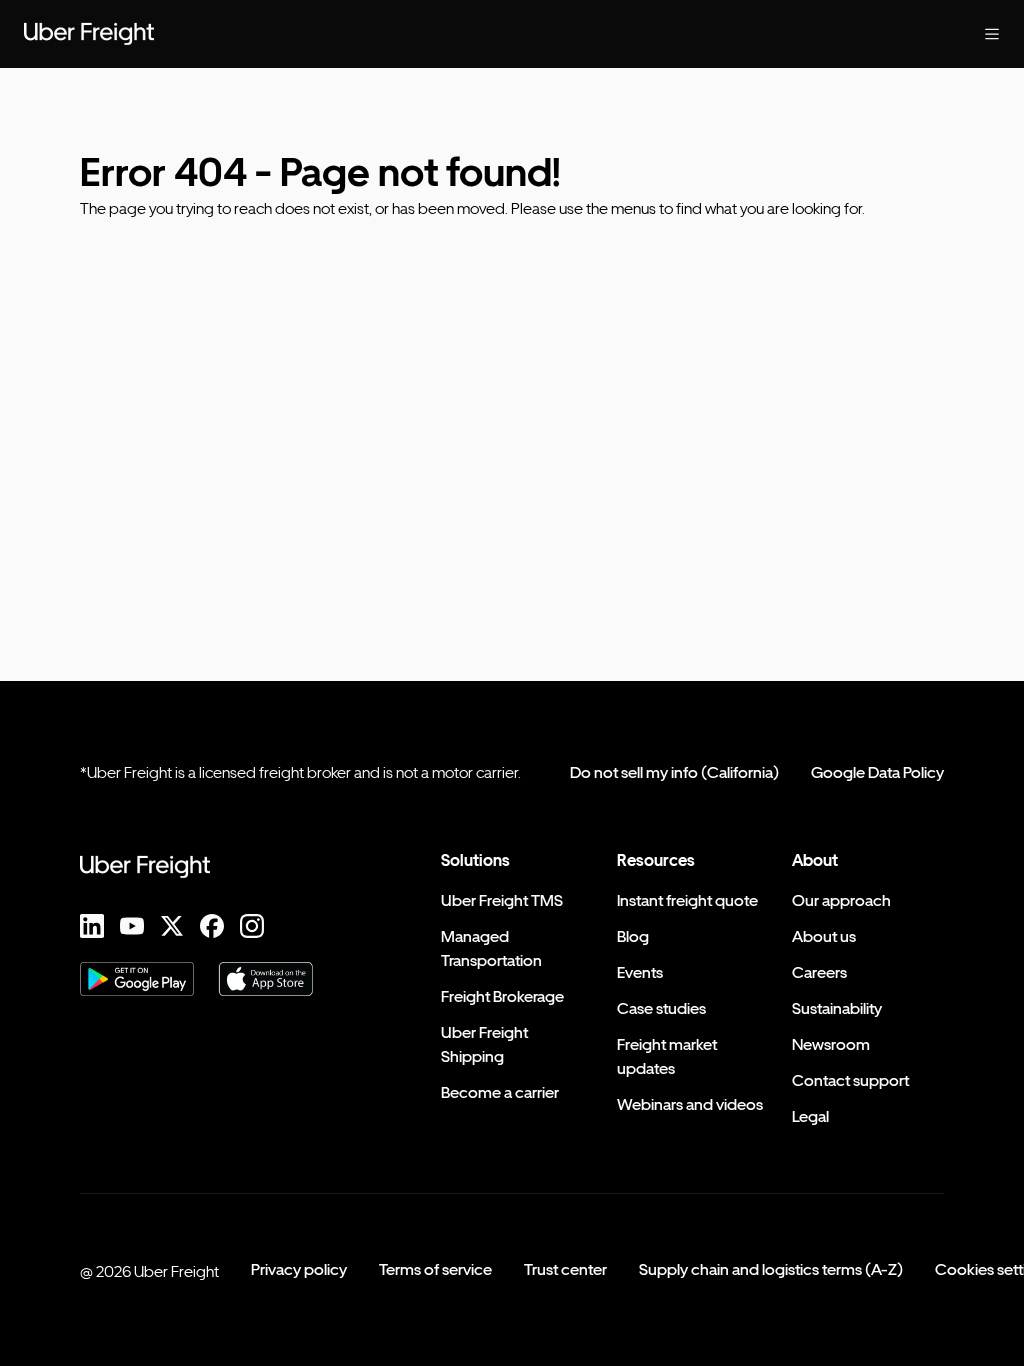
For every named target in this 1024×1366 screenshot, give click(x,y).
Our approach (841, 900)
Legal (810, 1116)
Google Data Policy (877, 772)
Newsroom (831, 1044)
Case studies (661, 1008)
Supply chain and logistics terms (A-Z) (771, 1269)
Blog (633, 936)
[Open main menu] (992, 34)
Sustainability (837, 1008)
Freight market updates (667, 1056)
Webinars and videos (690, 1104)
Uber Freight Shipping (484, 1044)
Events (640, 972)
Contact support (850, 1080)
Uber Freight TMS (502, 900)
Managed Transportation (491, 948)
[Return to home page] (89, 34)
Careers (819, 972)
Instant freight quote (687, 900)
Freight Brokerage (502, 996)
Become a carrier (500, 1092)
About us (824, 936)
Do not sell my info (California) (674, 772)
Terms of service (435, 1269)
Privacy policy (299, 1269)
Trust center (565, 1269)
